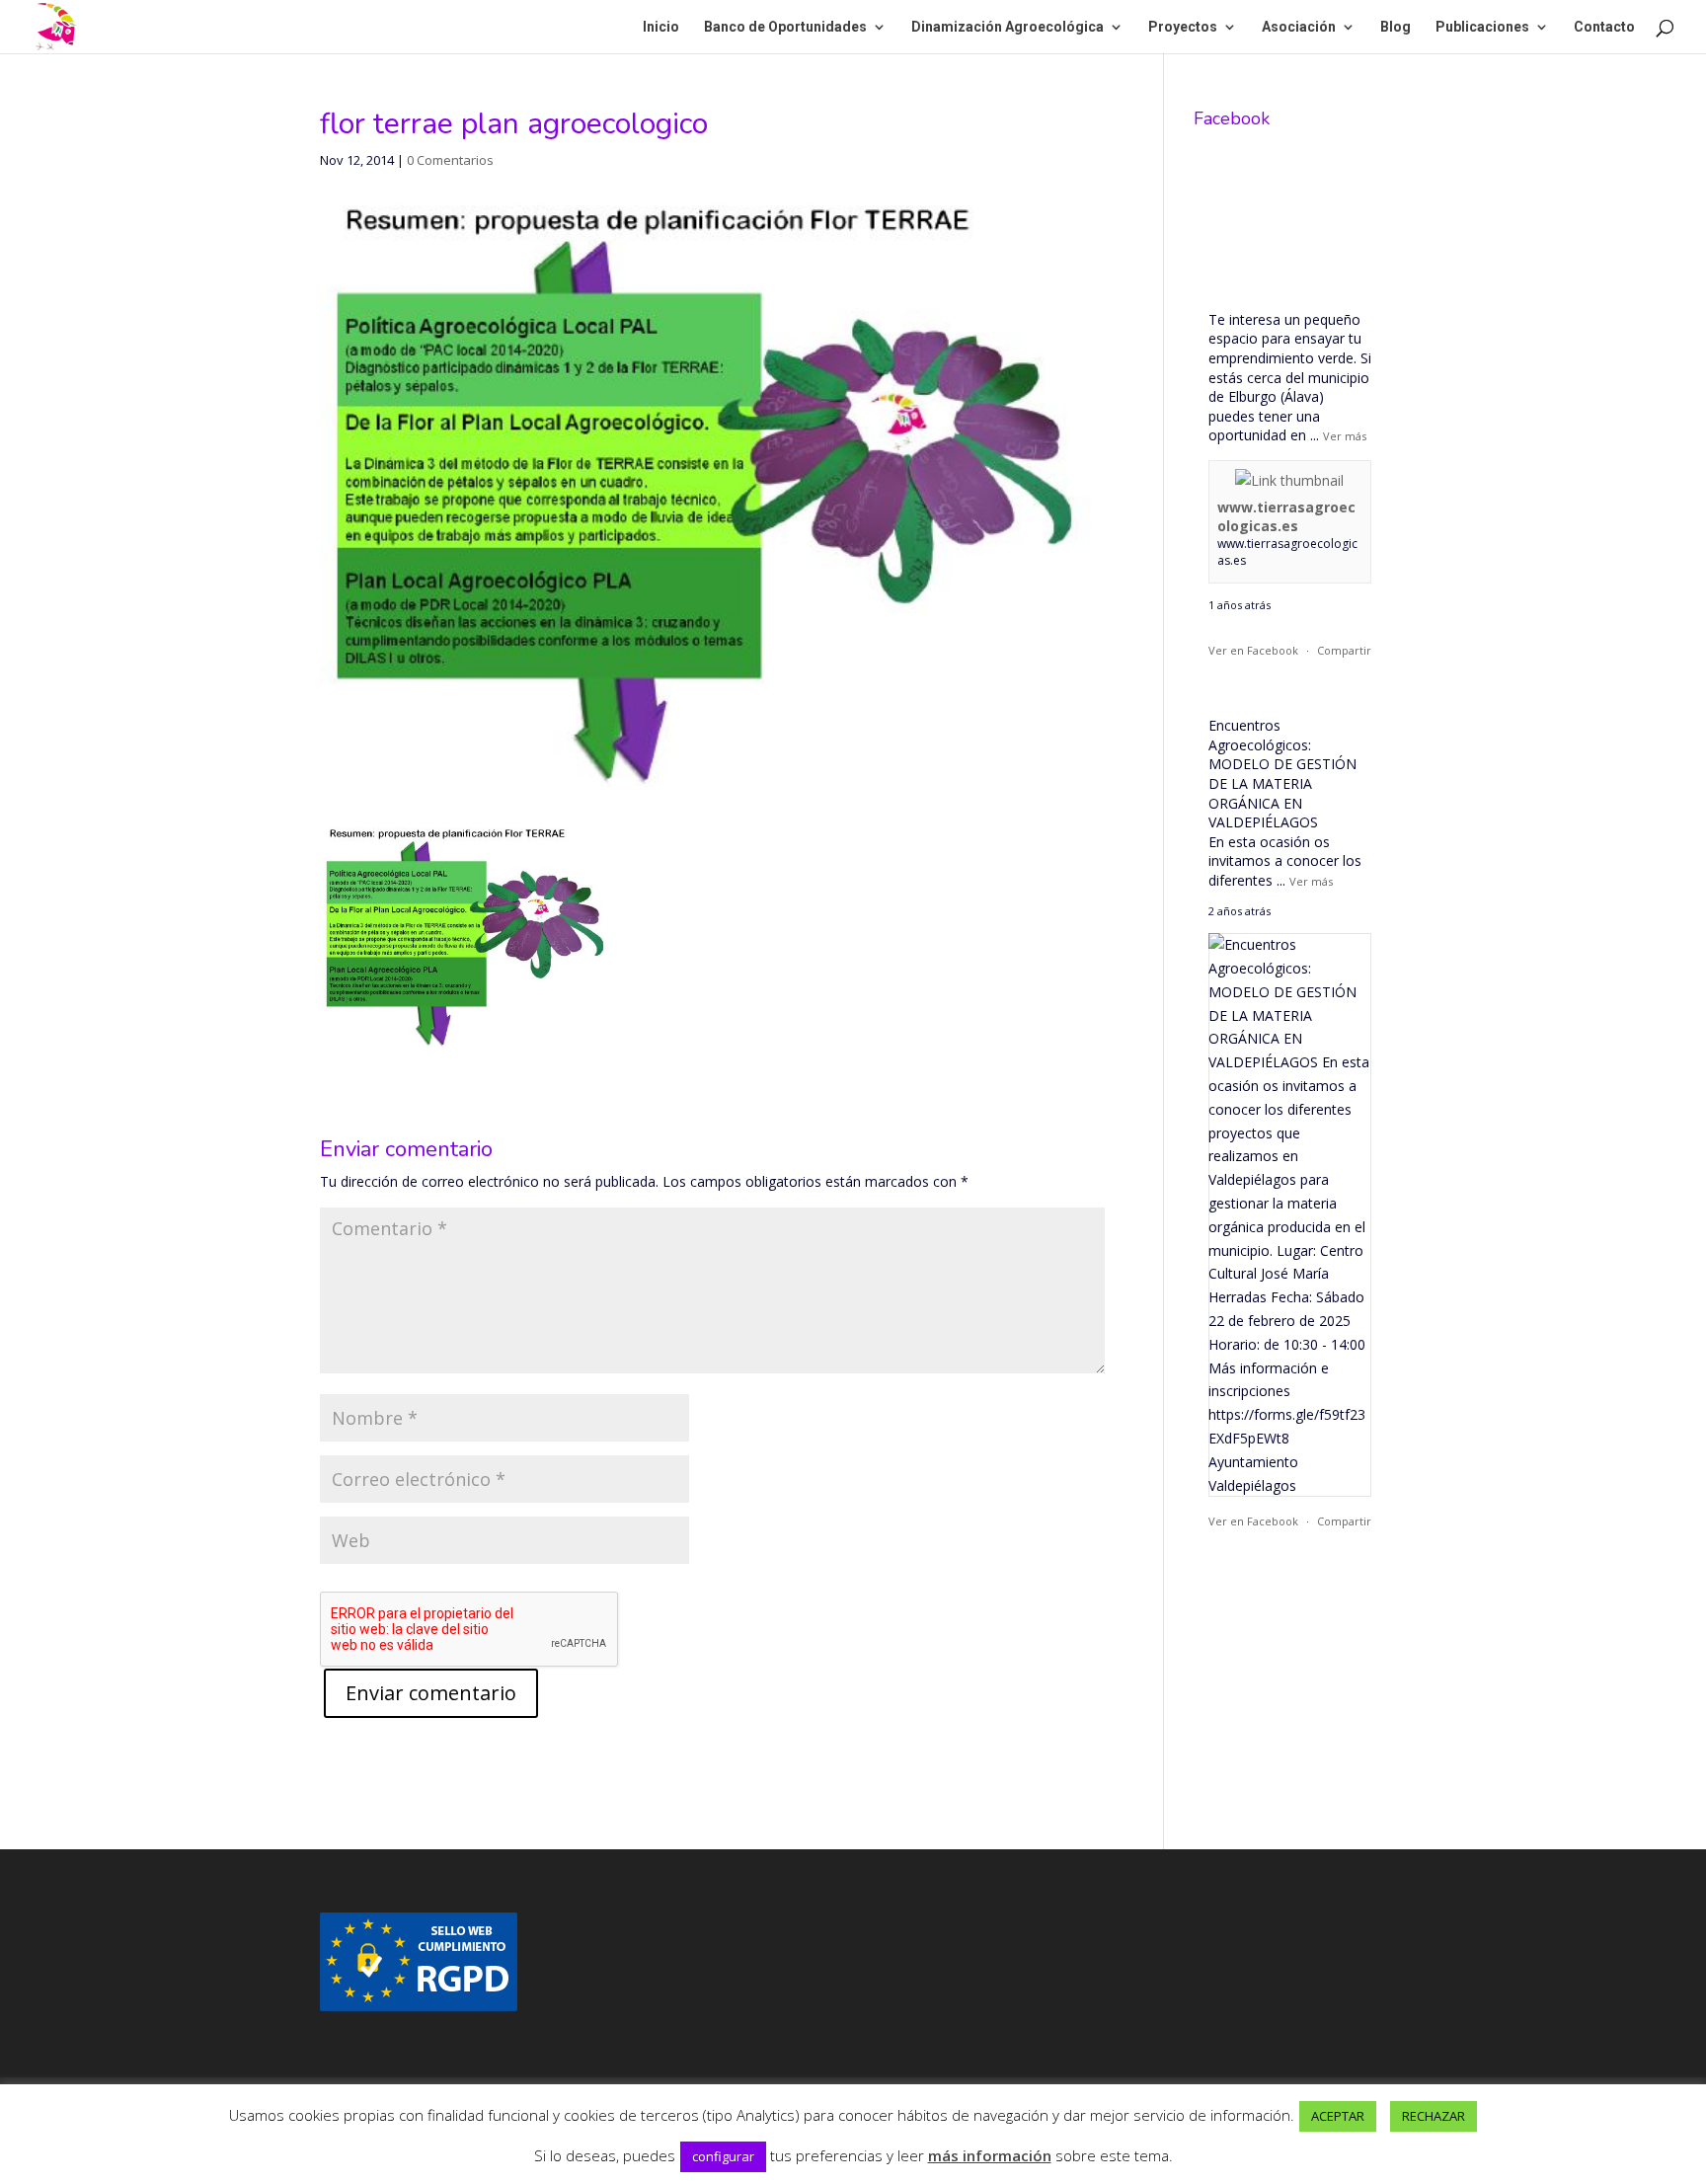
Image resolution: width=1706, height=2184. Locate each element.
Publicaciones (1482, 27)
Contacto (1604, 27)
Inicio (661, 27)
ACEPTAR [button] (1338, 2116)
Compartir (1344, 650)
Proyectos (1183, 27)
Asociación (1299, 27)
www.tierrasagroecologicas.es (1286, 517)
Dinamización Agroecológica (1008, 27)
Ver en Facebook (1253, 650)
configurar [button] (723, 2156)
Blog (1396, 27)
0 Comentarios (450, 160)
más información (990, 2155)
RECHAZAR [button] (1434, 2116)
